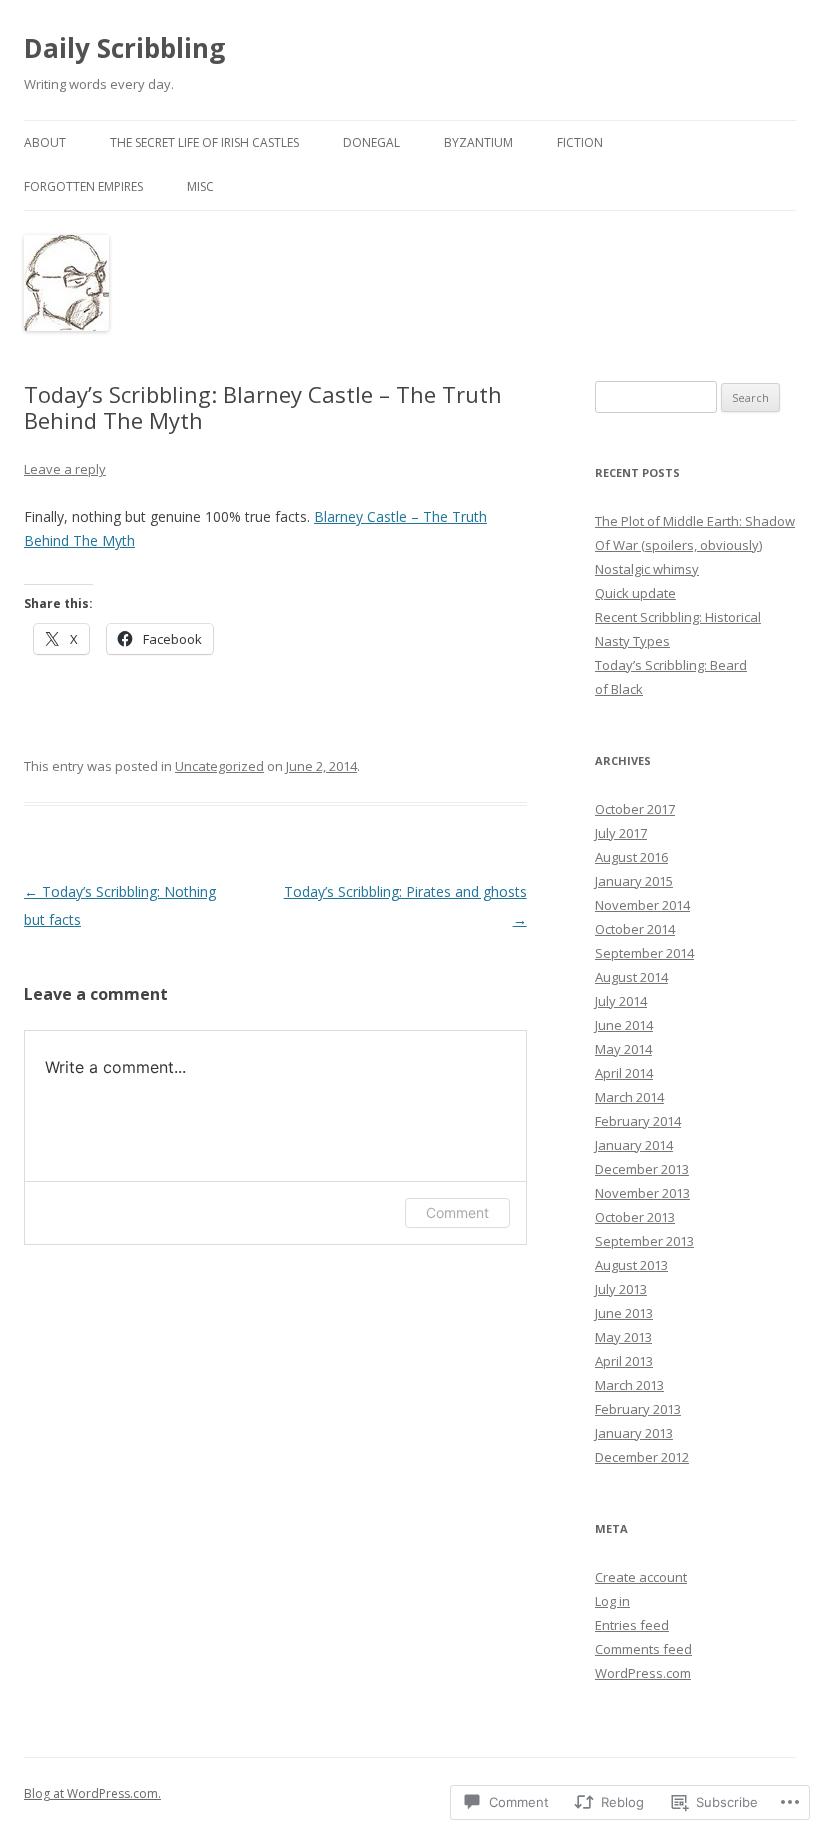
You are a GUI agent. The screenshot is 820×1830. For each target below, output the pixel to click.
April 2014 (624, 1073)
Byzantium (478, 142)
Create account (641, 1577)
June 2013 (624, 1313)
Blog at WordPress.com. (92, 1793)
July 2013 (621, 1289)
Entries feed (632, 1625)
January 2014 (634, 1145)
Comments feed (643, 1649)
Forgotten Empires (83, 186)
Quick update (635, 593)
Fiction (580, 142)
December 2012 (642, 1457)
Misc (200, 186)
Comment (457, 1212)
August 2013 (631, 1265)
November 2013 (642, 1193)
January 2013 (634, 1433)
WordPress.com (643, 1673)
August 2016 (631, 857)
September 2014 (644, 953)
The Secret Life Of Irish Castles (204, 142)
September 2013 (644, 1241)
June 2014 (624, 1025)
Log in (612, 1601)
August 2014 (631, 977)
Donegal (371, 142)
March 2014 (629, 1097)
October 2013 (635, 1217)
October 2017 (635, 809)
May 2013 (623, 1337)
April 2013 (624, 1361)
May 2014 (623, 1049)
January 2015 (634, 881)
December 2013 (642, 1169)
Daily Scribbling (124, 48)
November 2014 (642, 905)
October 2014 (635, 929)
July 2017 (621, 833)
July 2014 (621, 1001)
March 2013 (629, 1385)
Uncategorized (219, 766)
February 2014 (638, 1121)
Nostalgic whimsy (647, 569)
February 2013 (638, 1409)
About (45, 142)
